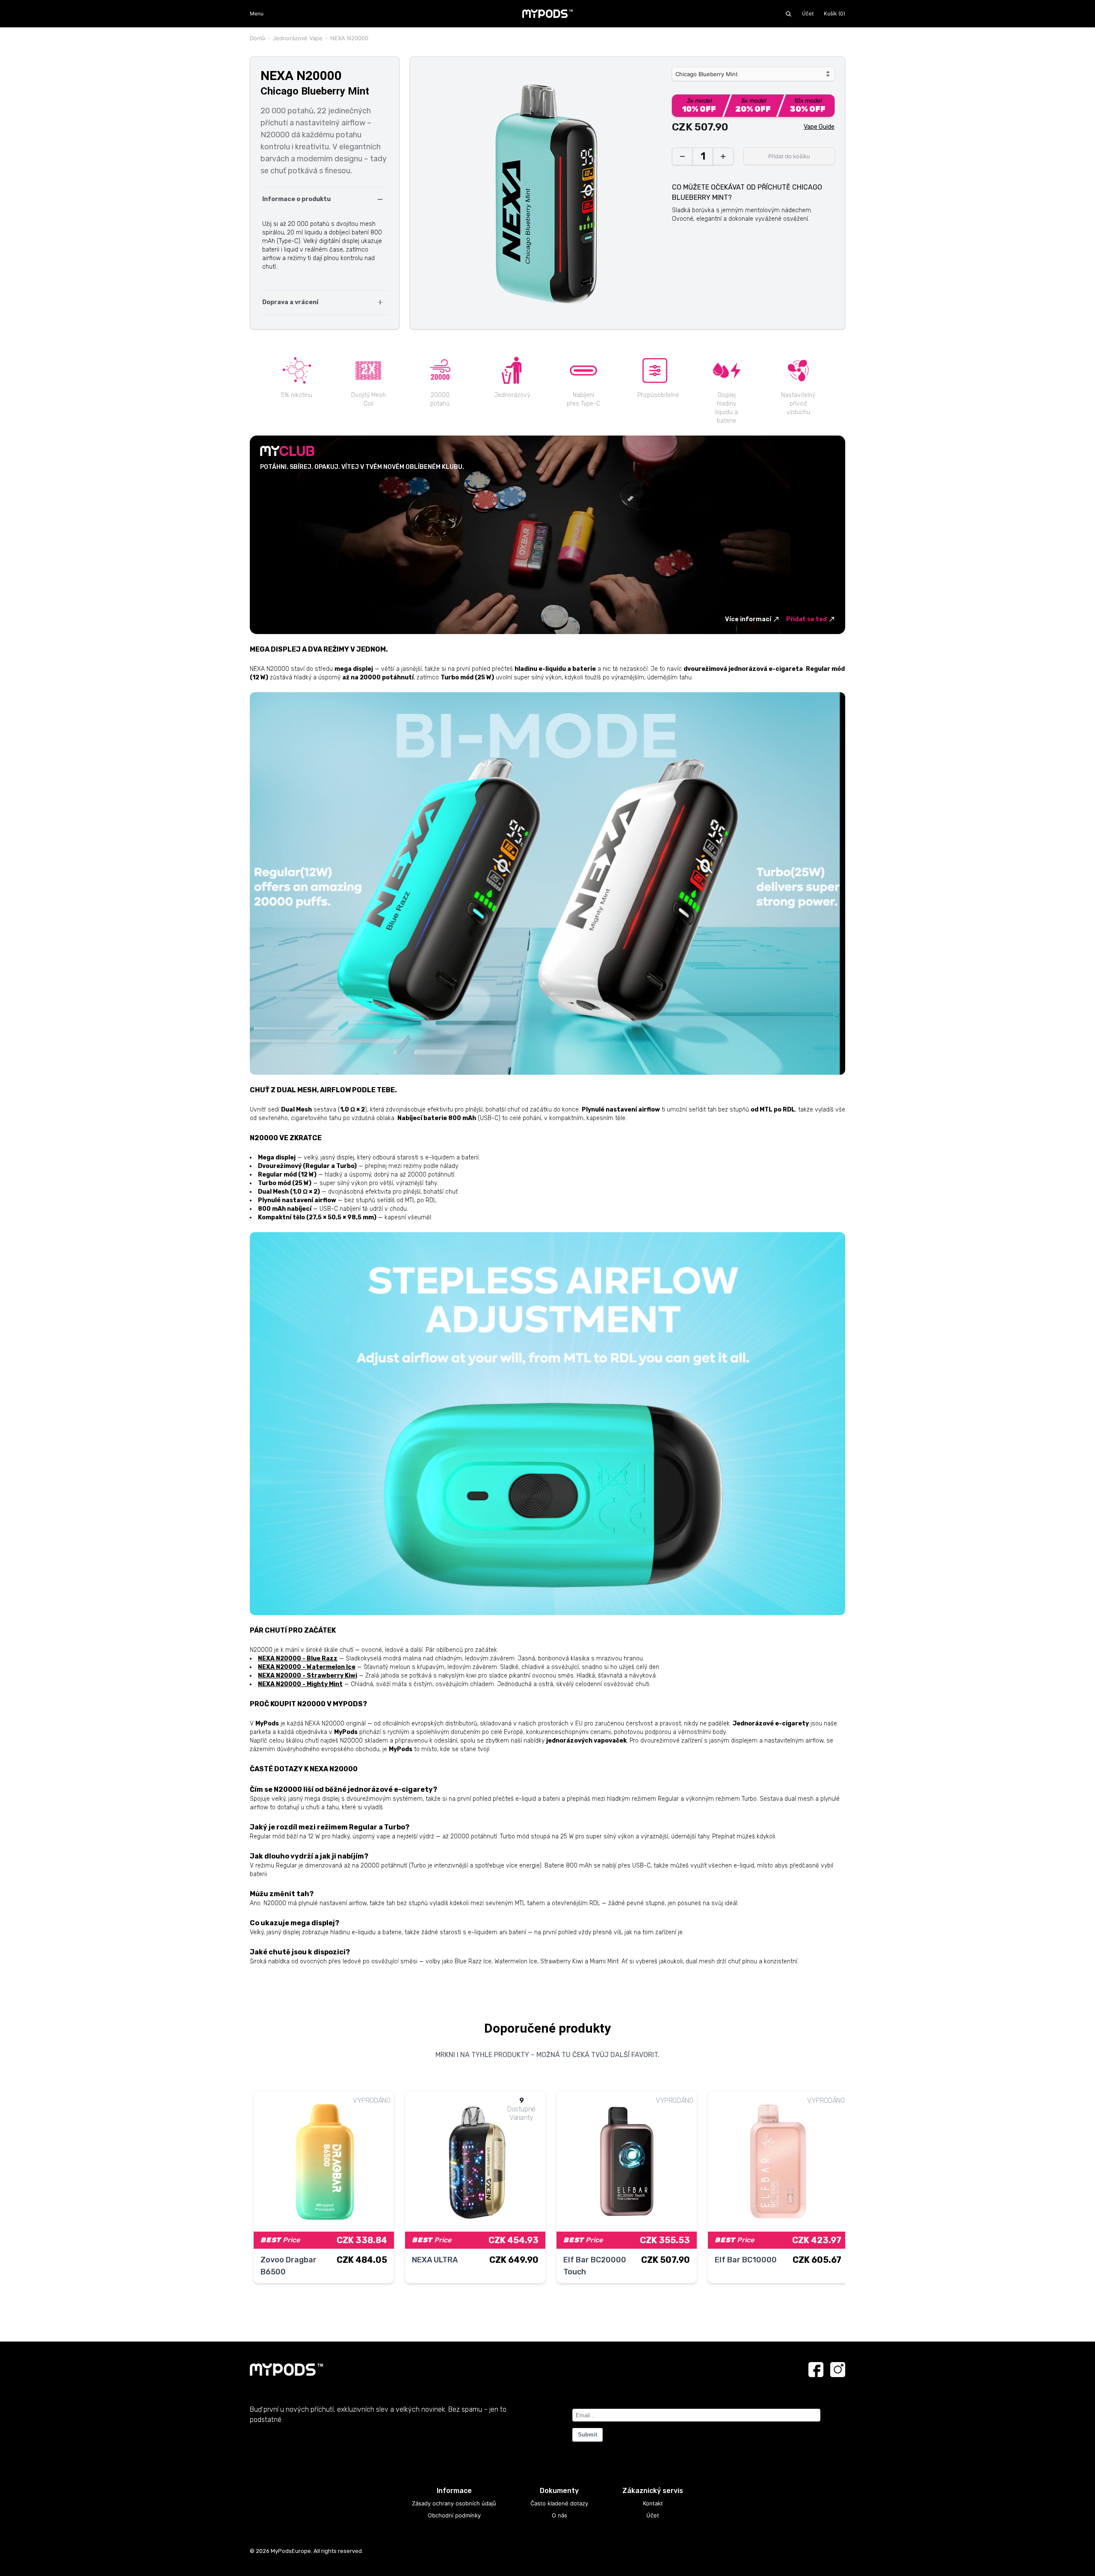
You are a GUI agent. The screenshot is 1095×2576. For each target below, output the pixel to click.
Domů (257, 38)
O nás (559, 2515)
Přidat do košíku (789, 156)
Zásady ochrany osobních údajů (454, 2503)
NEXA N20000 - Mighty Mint (300, 1684)
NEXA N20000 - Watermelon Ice (307, 1667)
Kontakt (653, 2503)
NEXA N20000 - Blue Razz (298, 1659)
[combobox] (753, 74)
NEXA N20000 (349, 38)
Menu (257, 13)
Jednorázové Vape (298, 38)
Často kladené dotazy (559, 2503)
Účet (808, 13)
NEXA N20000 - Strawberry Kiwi (308, 1676)
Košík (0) (835, 13)
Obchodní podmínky (454, 2515)
